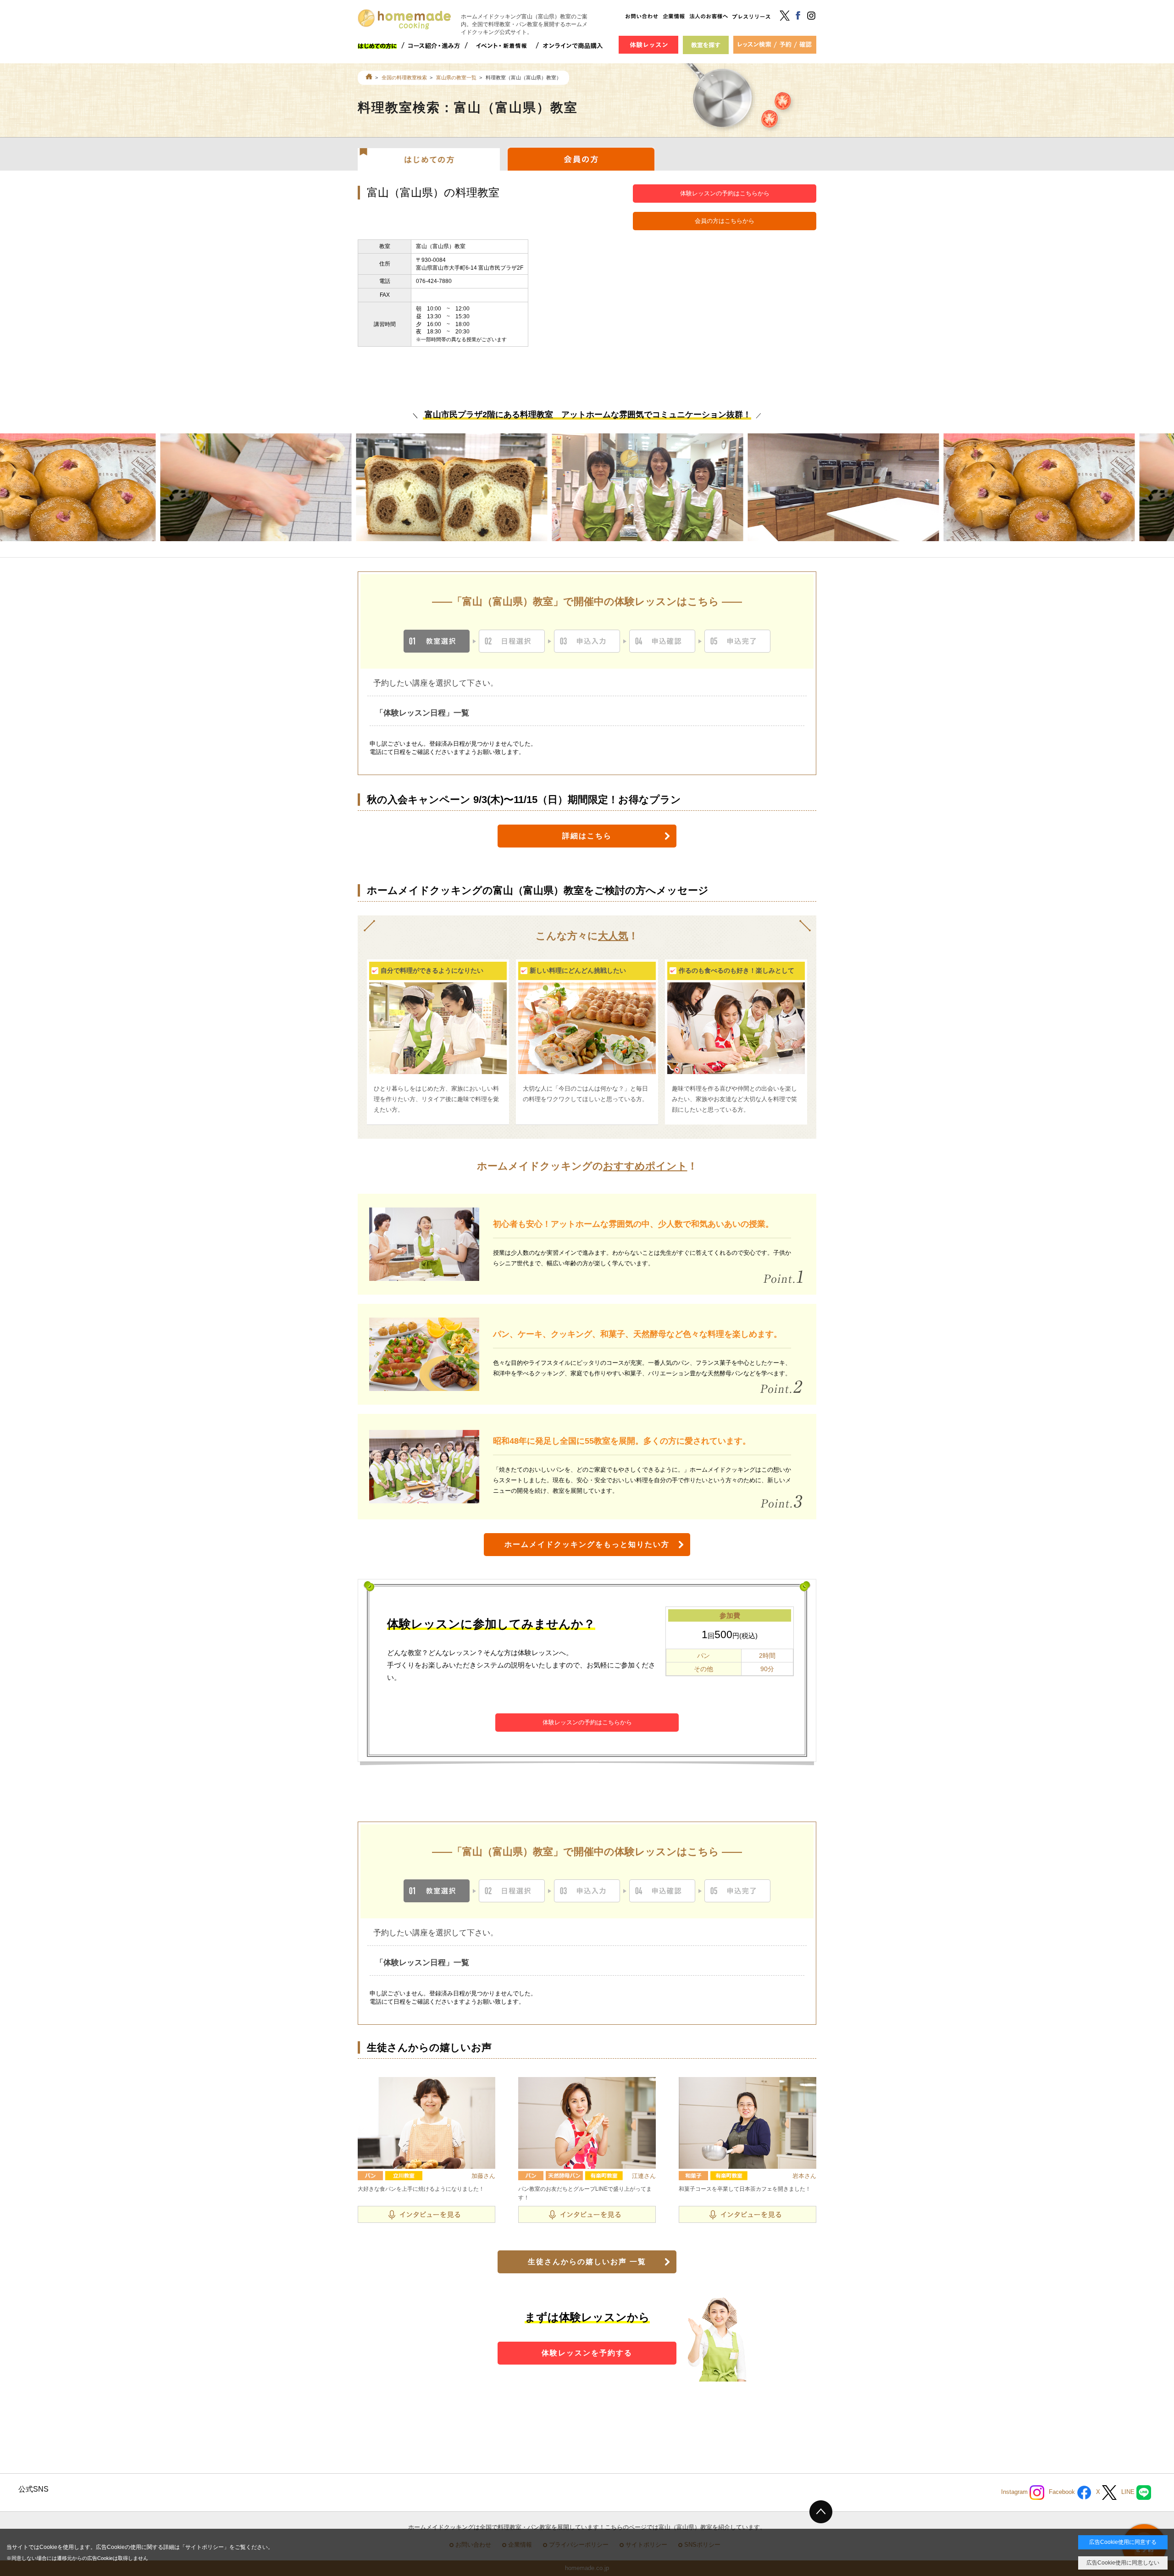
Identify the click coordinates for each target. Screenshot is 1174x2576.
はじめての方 (429, 159)
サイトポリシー (205, 2547)
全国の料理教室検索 (404, 78)
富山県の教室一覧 (456, 78)
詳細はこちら (587, 836)
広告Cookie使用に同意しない (1123, 2563)
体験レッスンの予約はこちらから (725, 193)
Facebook (1063, 2492)
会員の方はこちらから (725, 221)
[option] (283, 497)
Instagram (1015, 2492)
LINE (1129, 2492)
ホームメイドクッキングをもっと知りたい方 (587, 1544)
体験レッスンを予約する (587, 2353)
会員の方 (581, 159)
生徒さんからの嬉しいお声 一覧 (587, 2262)
